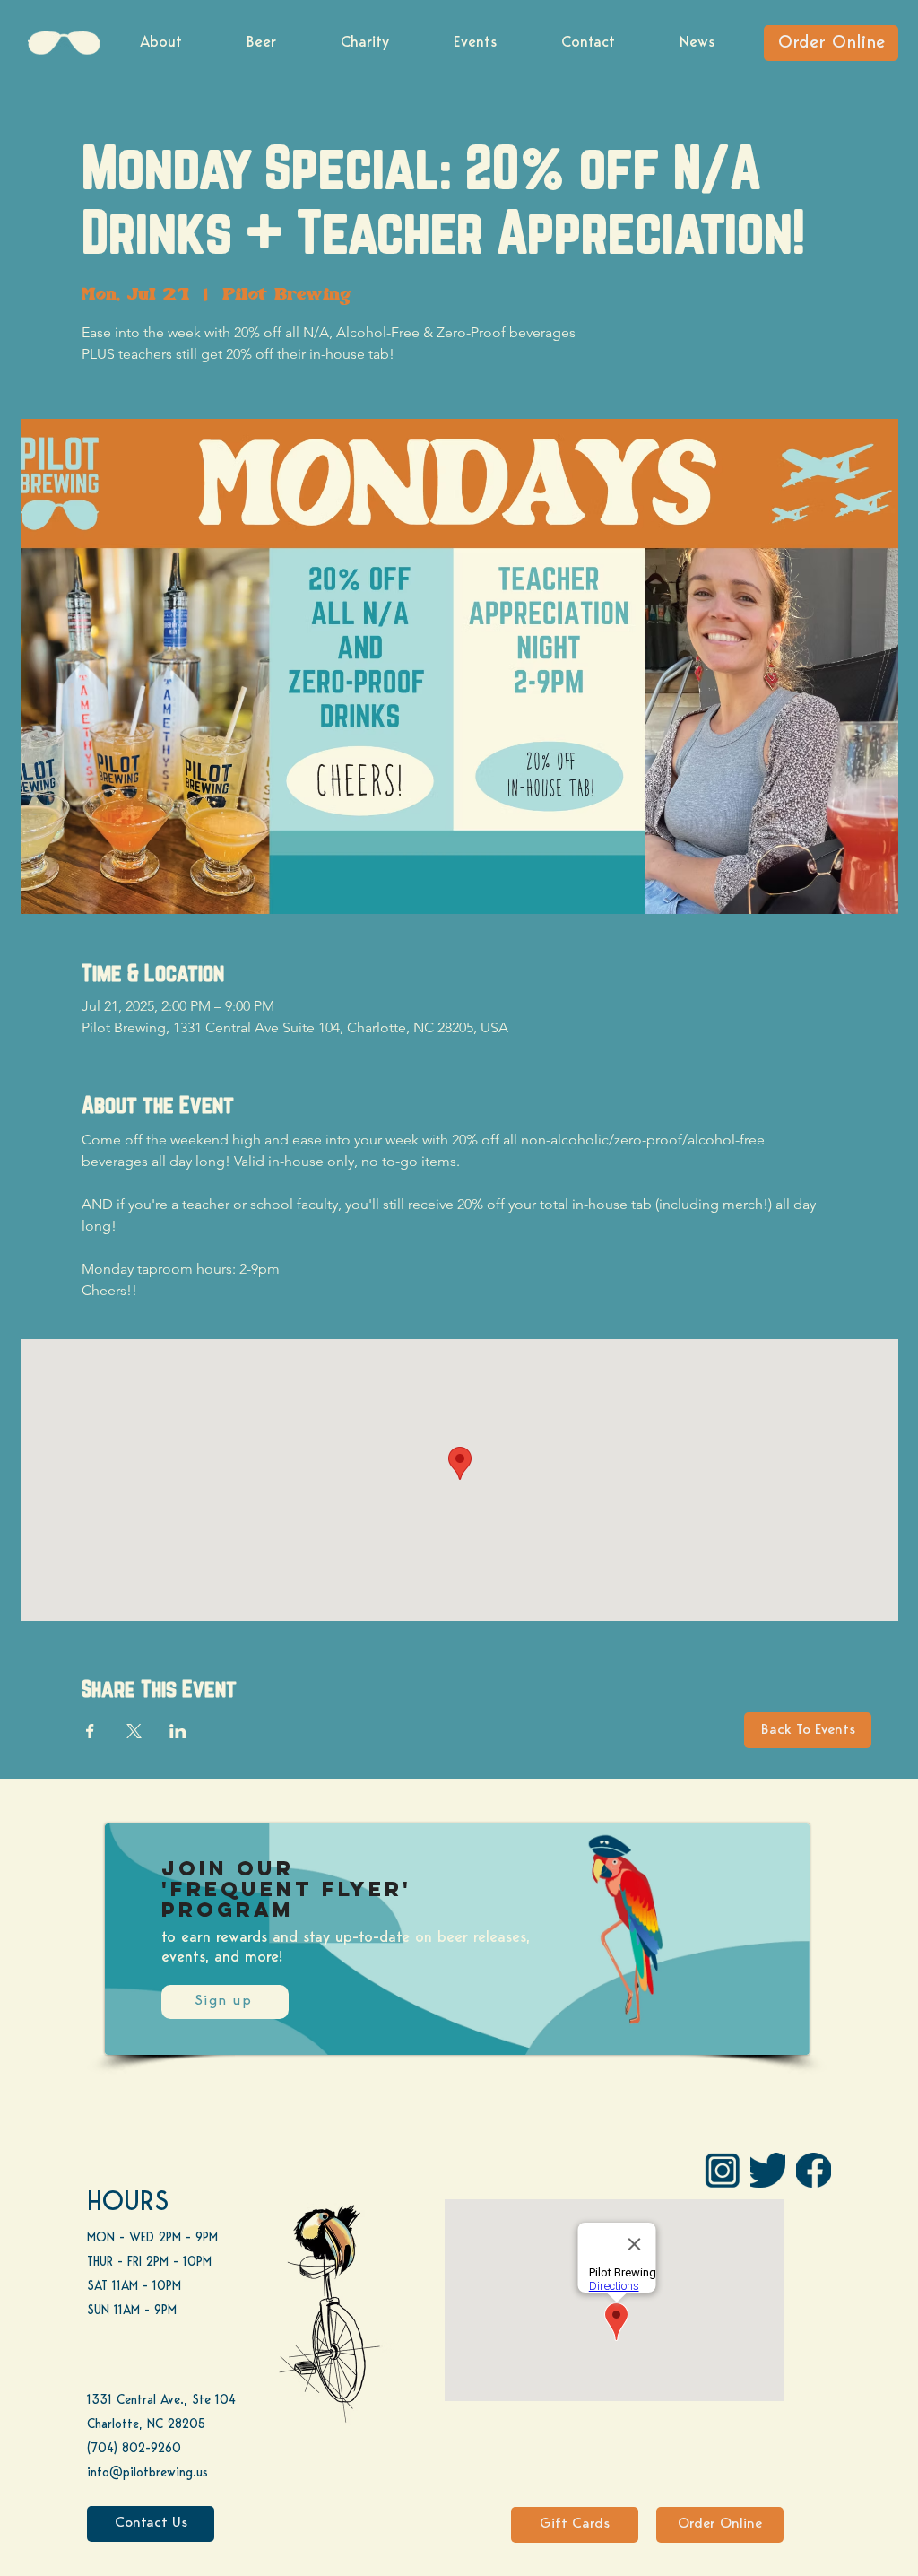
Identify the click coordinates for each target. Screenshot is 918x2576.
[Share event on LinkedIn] (178, 1731)
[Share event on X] (134, 1731)
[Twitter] (768, 2170)
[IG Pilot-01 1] (722, 2170)
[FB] (814, 2170)
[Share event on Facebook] (90, 1731)
